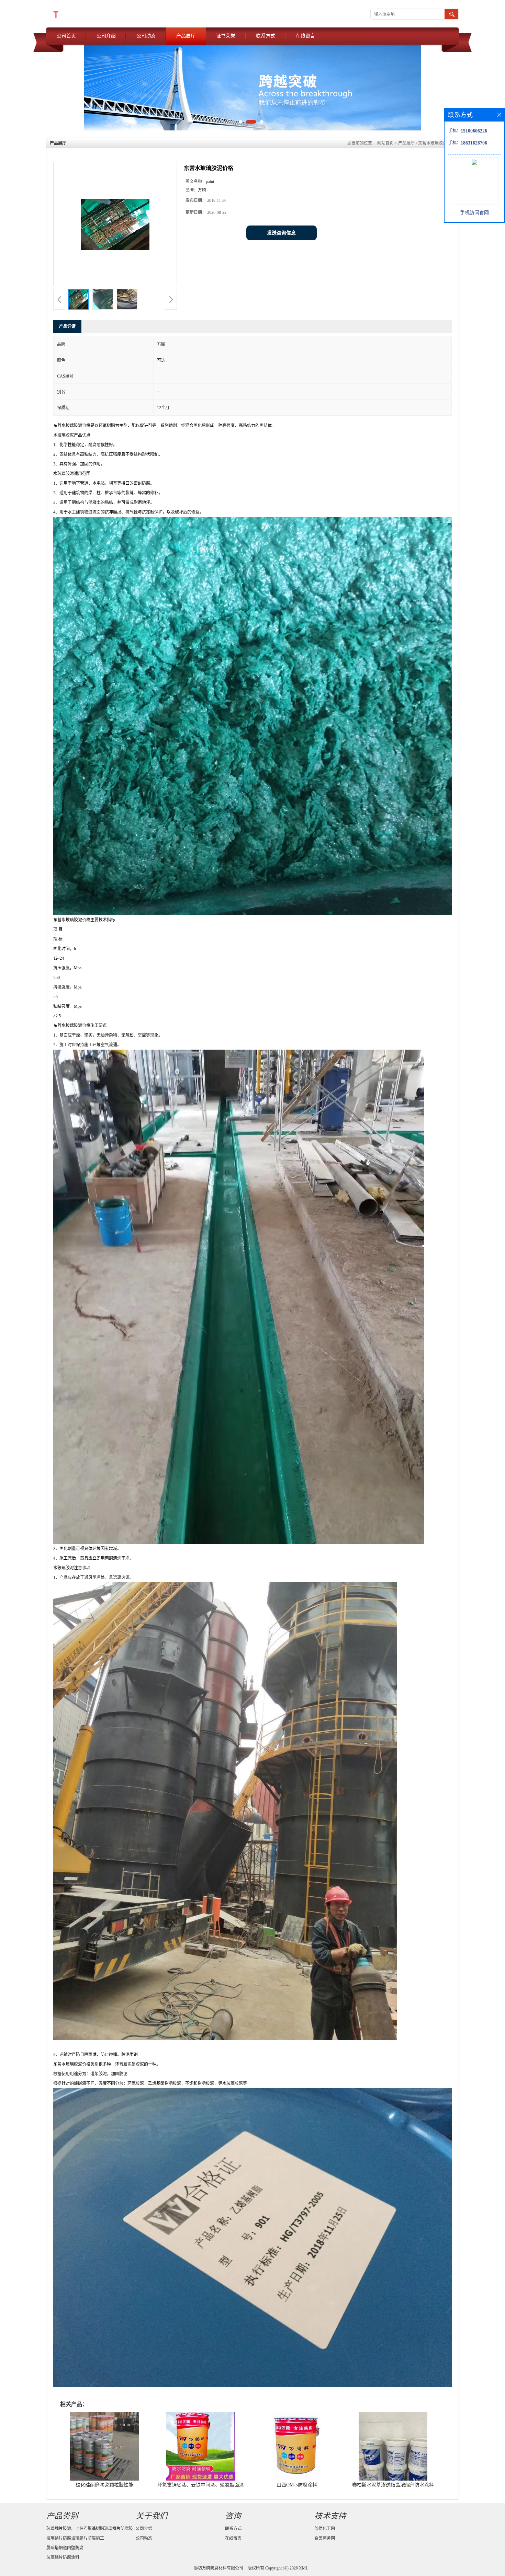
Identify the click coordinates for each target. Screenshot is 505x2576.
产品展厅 (186, 36)
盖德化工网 (325, 2529)
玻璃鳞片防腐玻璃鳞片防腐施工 (75, 2538)
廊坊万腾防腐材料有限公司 (218, 2568)
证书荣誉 (226, 36)
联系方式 (266, 36)
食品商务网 (325, 2538)
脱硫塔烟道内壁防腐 (65, 2548)
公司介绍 (106, 36)
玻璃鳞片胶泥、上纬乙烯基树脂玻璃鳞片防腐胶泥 (90, 2530)
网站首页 (385, 143)
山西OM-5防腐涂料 (297, 2485)
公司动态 (146, 36)
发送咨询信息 (281, 233)
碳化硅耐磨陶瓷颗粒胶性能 (104, 2485)
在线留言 (305, 36)
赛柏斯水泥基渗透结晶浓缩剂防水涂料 (393, 2485)
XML (304, 2568)
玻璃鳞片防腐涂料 (63, 2557)
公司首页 (66, 36)
